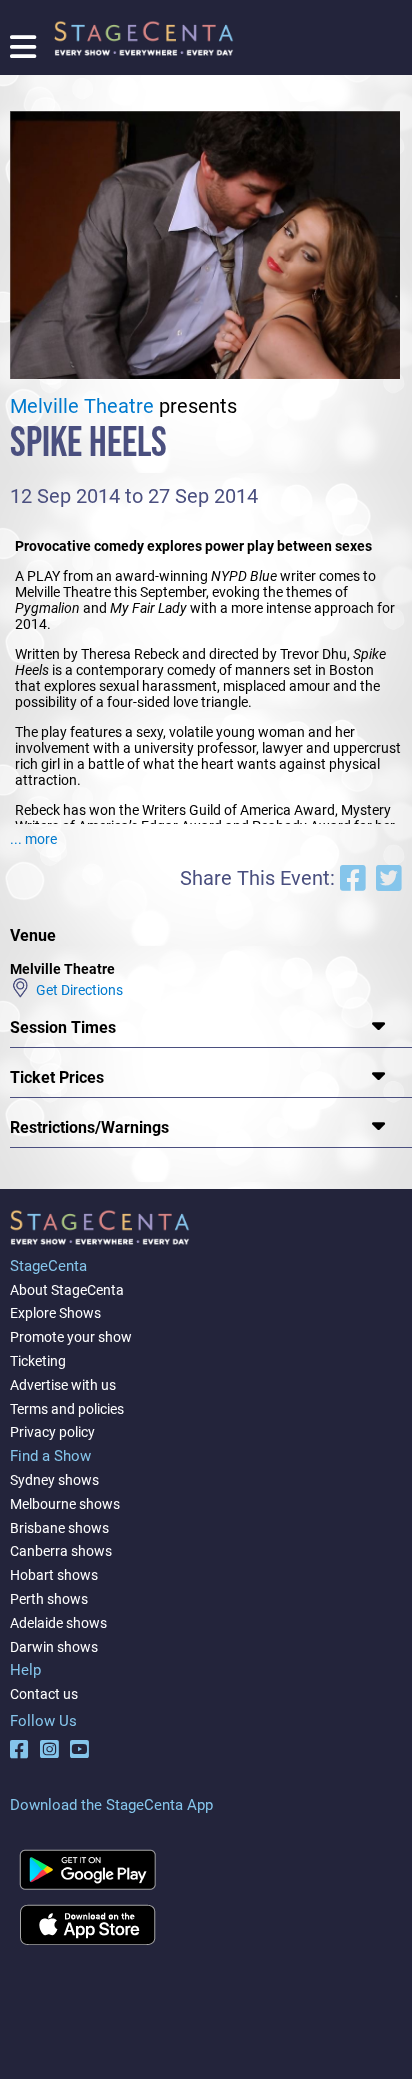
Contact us (44, 1694)
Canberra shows (61, 1551)
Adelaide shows (58, 1623)
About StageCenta (67, 1290)
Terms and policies (67, 1409)
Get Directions (76, 990)
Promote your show (71, 1337)
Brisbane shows (59, 1528)
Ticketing (38, 1361)
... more (33, 839)
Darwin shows (54, 1647)
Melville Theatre (82, 406)
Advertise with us (63, 1385)
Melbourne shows (65, 1504)
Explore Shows (55, 1313)
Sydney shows (54, 1480)
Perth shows (49, 1599)
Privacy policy (52, 1432)
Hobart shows (54, 1575)
